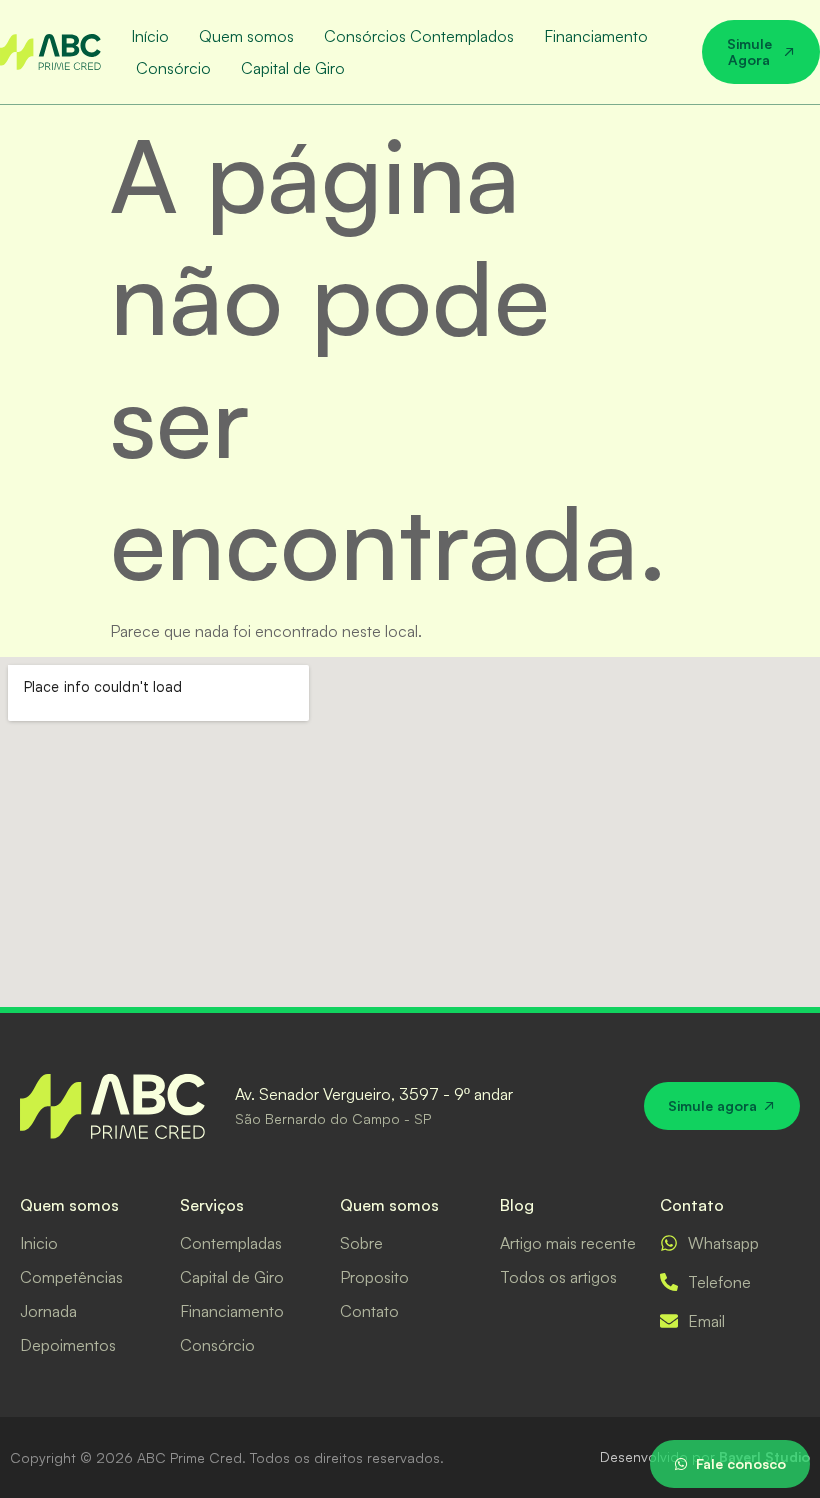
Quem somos (246, 36)
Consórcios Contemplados (419, 36)
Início (150, 36)
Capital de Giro (293, 68)
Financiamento (596, 36)
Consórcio (173, 68)
